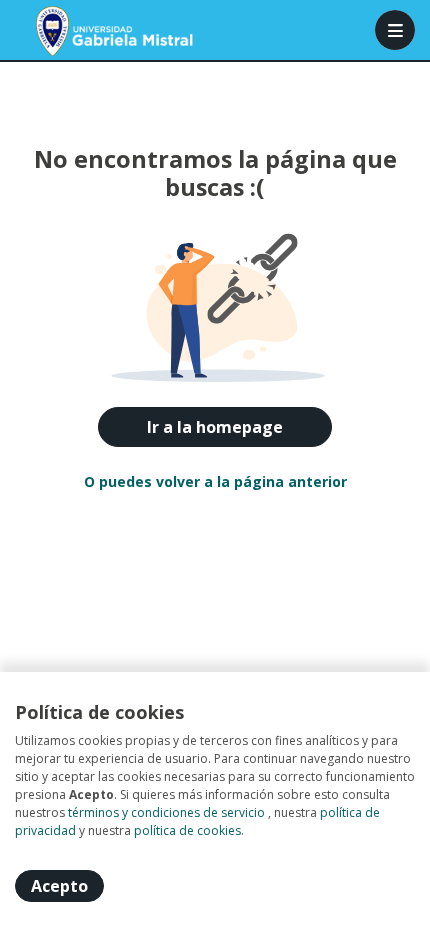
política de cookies (187, 830)
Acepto (59, 886)
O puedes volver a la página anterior (215, 481)
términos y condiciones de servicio (166, 812)
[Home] (86, 30)
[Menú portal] (395, 30)
